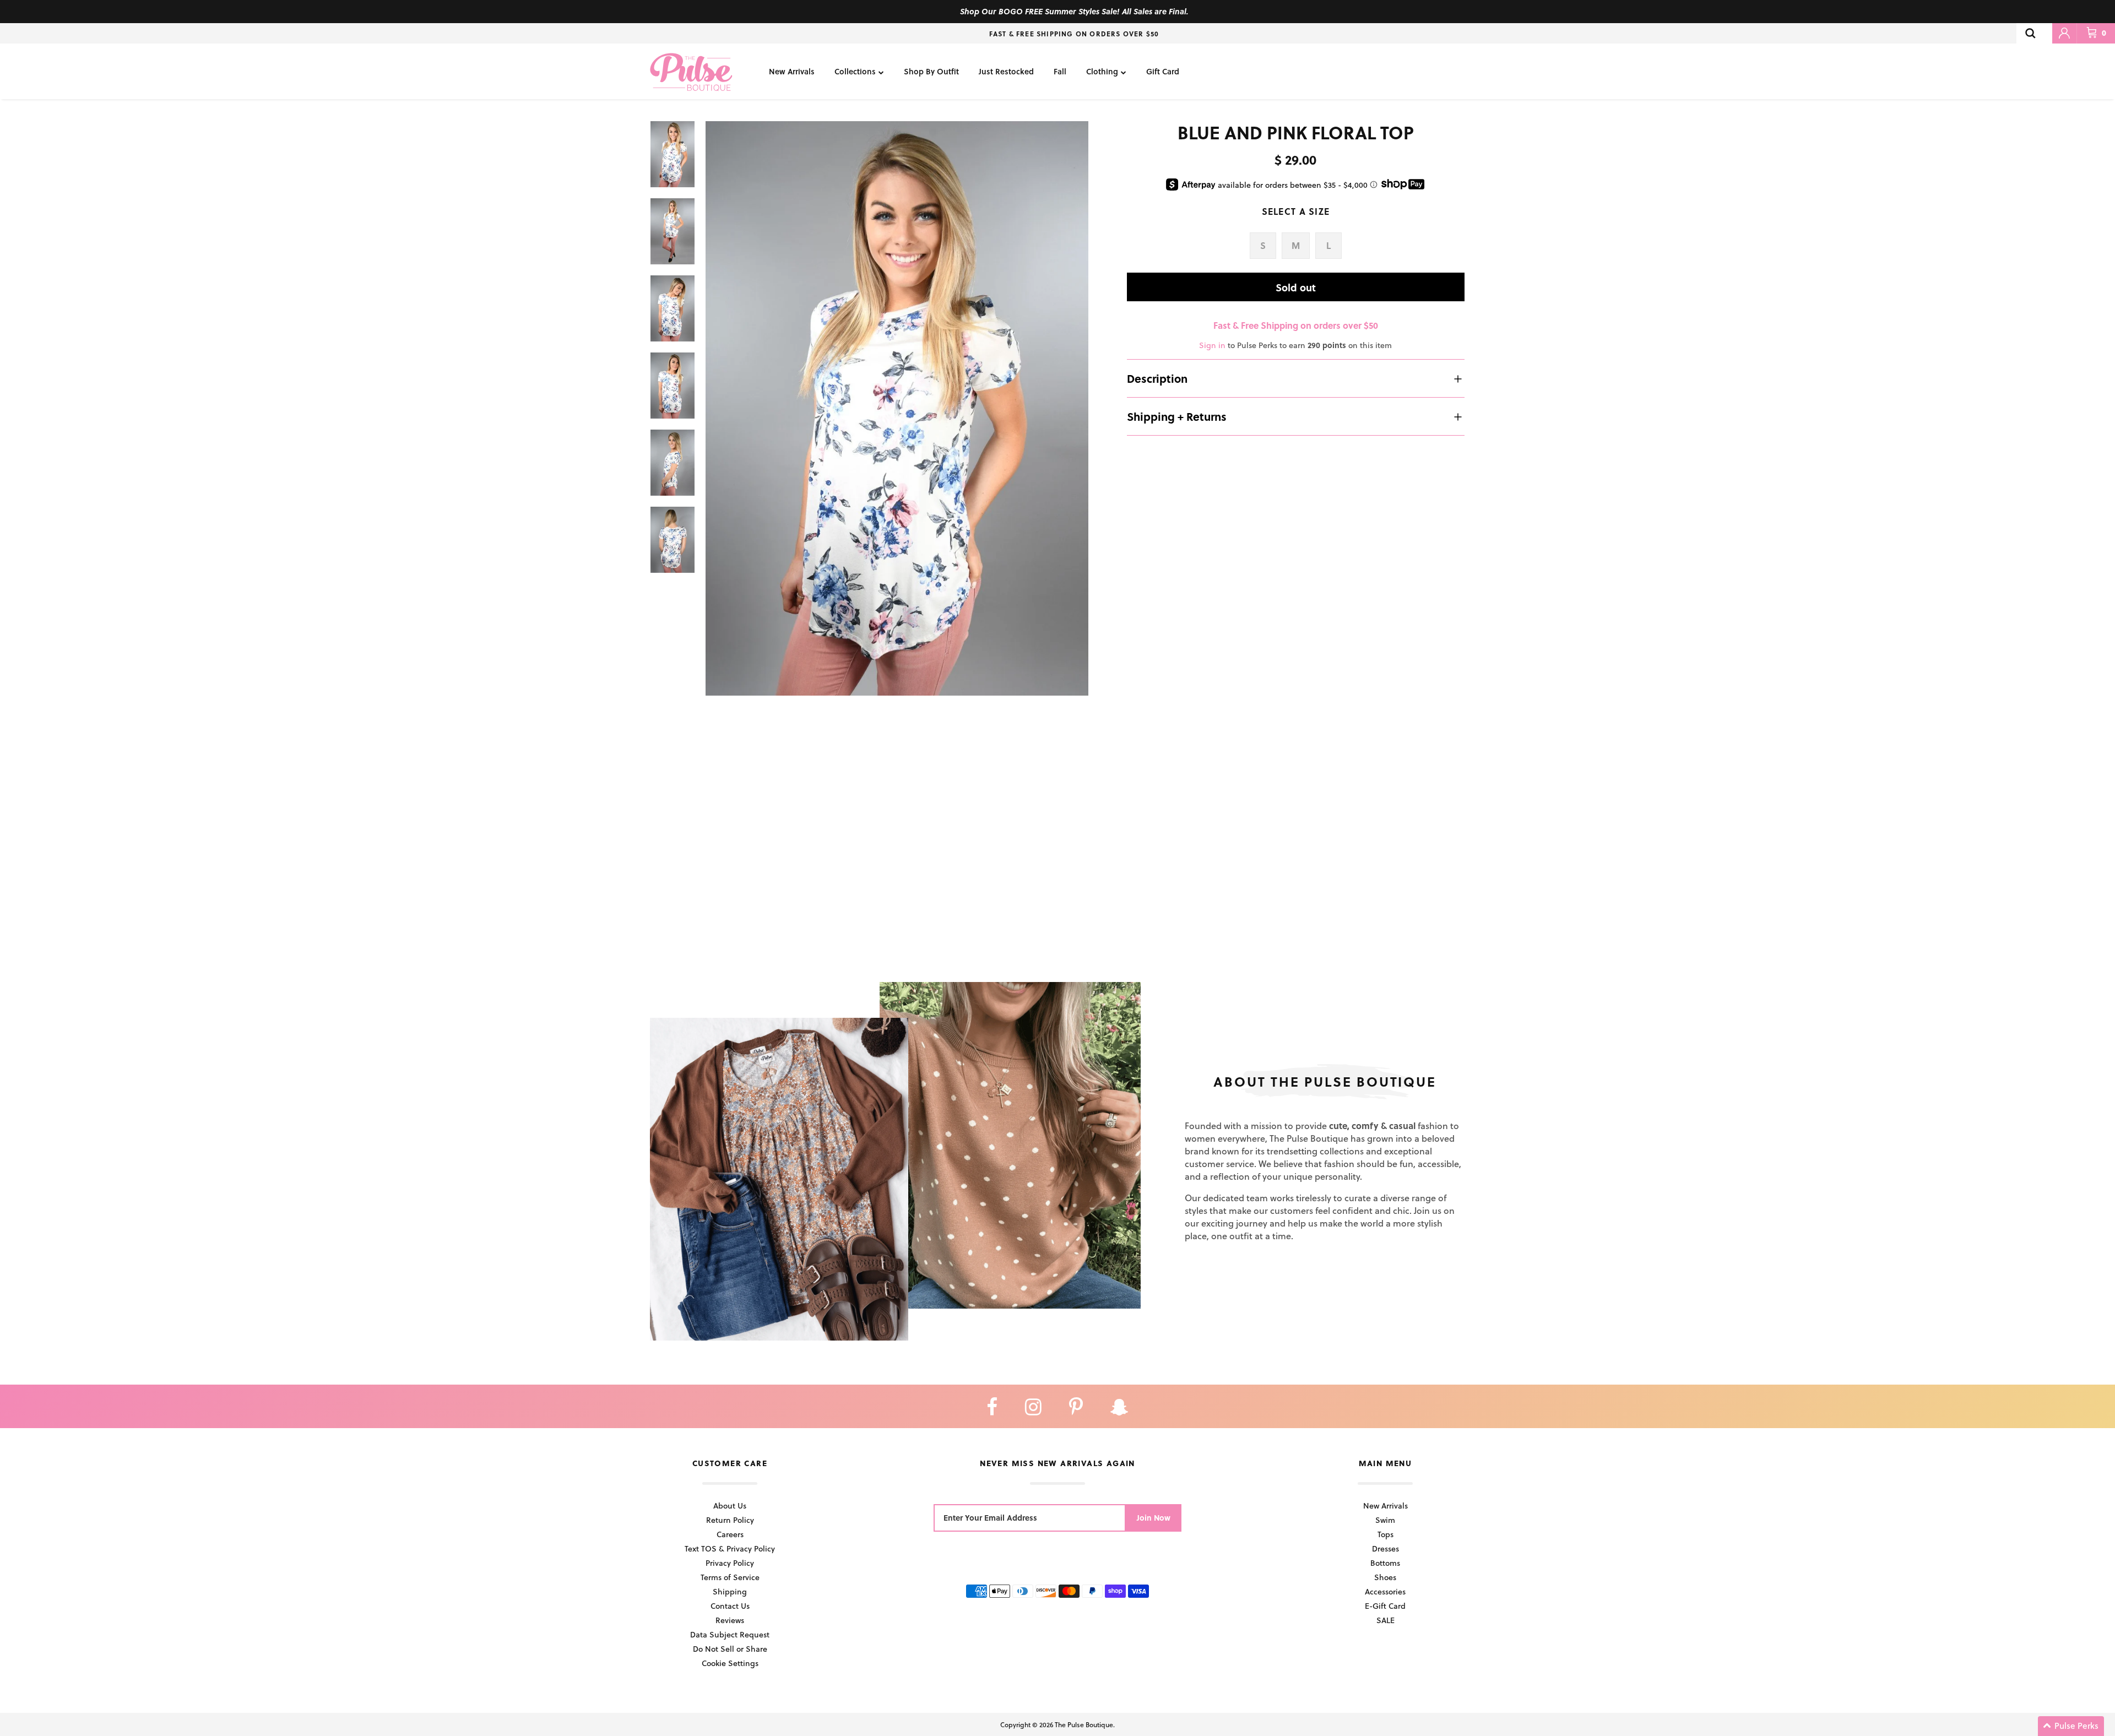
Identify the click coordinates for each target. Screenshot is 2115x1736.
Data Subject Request (730, 1634)
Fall (1060, 71)
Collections (855, 71)
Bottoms (1385, 1563)
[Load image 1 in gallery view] (897, 408)
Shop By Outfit (931, 71)
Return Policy (730, 1520)
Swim (1385, 1520)
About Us (730, 1506)
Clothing (1102, 71)
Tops (1385, 1534)
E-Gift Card (1385, 1606)
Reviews (730, 1620)
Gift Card (1163, 71)
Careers (730, 1534)
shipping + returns (1177, 416)
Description (1157, 378)
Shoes (1385, 1577)
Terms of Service (730, 1577)
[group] (897, 408)
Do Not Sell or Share (730, 1649)
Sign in (1212, 345)
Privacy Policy (730, 1563)
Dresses (1385, 1548)
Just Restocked (1006, 71)
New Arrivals (792, 71)
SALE (1385, 1620)
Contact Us (730, 1606)
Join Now (1154, 1518)
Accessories (1385, 1591)
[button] (2071, 1726)
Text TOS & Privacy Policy (730, 1548)
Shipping (730, 1591)
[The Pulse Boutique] (691, 71)
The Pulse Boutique (1084, 1724)
